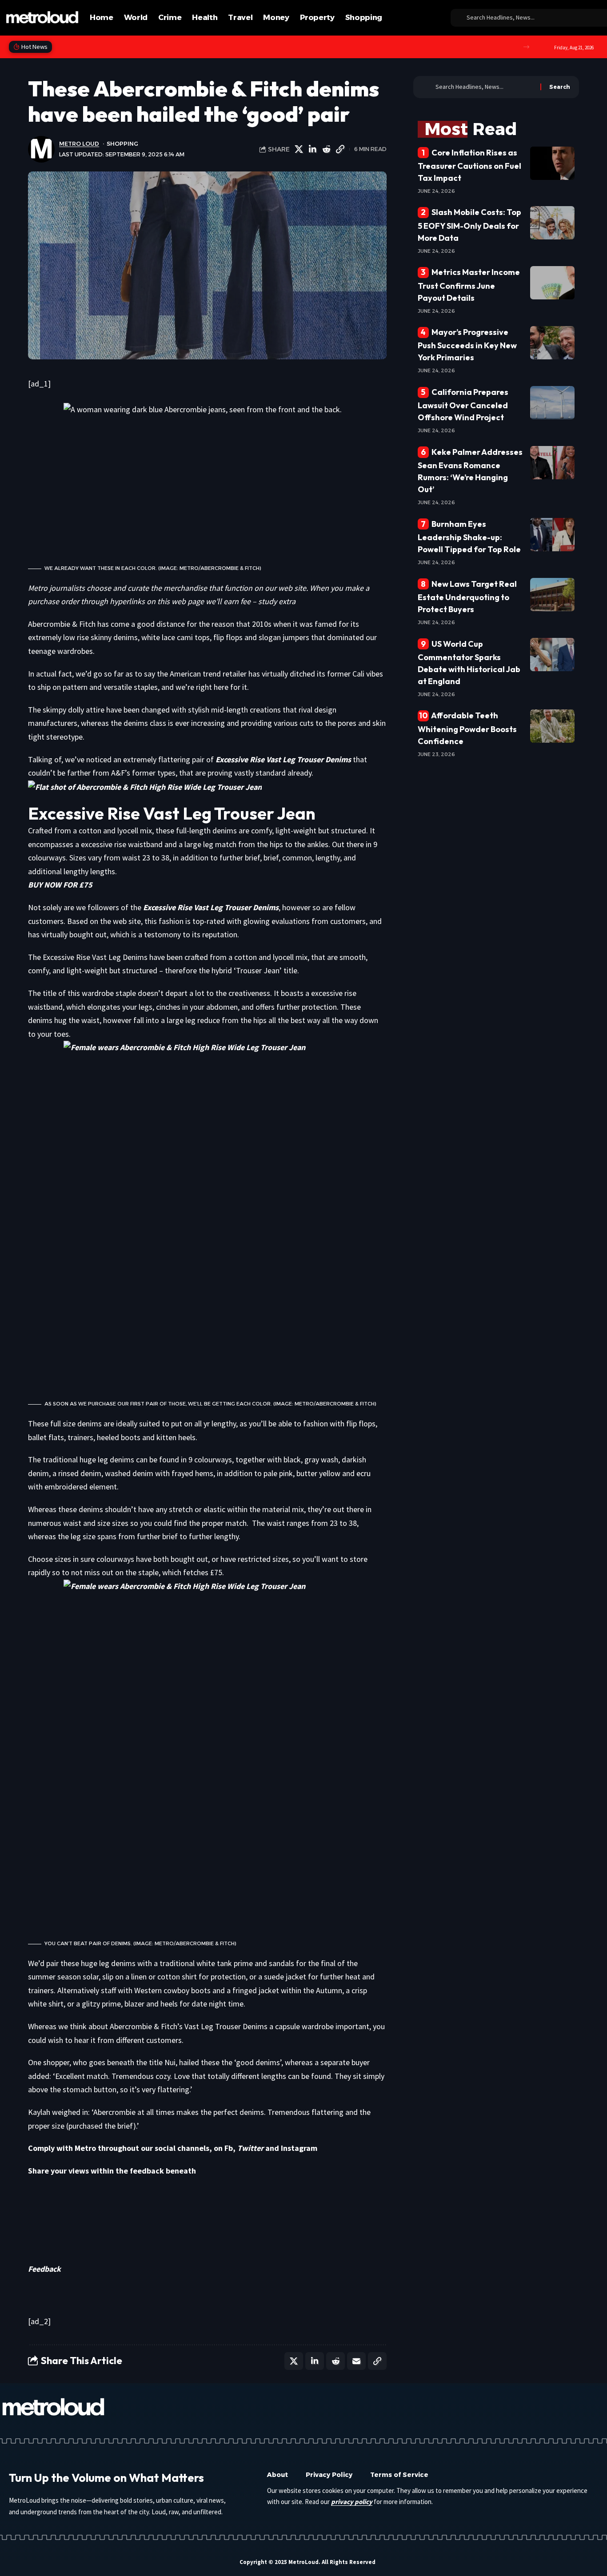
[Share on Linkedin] (313, 149)
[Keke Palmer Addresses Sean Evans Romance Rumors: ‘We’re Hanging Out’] (552, 463)
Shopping (122, 144)
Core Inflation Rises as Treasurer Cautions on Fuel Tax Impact (469, 165)
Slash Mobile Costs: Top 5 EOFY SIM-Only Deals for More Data (162, 47)
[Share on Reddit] (327, 149)
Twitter (251, 2148)
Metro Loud (79, 144)
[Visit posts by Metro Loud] (41, 149)
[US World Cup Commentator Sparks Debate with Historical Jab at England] (552, 655)
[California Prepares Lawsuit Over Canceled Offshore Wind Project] (552, 403)
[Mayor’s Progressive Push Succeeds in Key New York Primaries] (552, 343)
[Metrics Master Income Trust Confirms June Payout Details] (552, 283)
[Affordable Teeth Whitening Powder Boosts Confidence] (552, 726)
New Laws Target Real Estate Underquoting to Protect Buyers (467, 597)
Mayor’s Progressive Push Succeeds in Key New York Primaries (467, 345)
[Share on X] (299, 149)
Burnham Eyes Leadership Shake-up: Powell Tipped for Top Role (469, 537)
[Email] (356, 2361)
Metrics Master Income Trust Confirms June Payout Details (469, 285)
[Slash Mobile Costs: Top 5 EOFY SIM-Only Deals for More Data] (552, 223)
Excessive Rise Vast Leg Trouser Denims (283, 759)
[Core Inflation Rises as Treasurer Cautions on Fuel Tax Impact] (552, 163)
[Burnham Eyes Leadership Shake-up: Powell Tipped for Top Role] (552, 535)
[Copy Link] (340, 149)
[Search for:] (485, 87)
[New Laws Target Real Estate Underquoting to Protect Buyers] (552, 595)
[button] (526, 47)
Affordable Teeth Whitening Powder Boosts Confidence (467, 728)
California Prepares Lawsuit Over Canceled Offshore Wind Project (463, 405)
